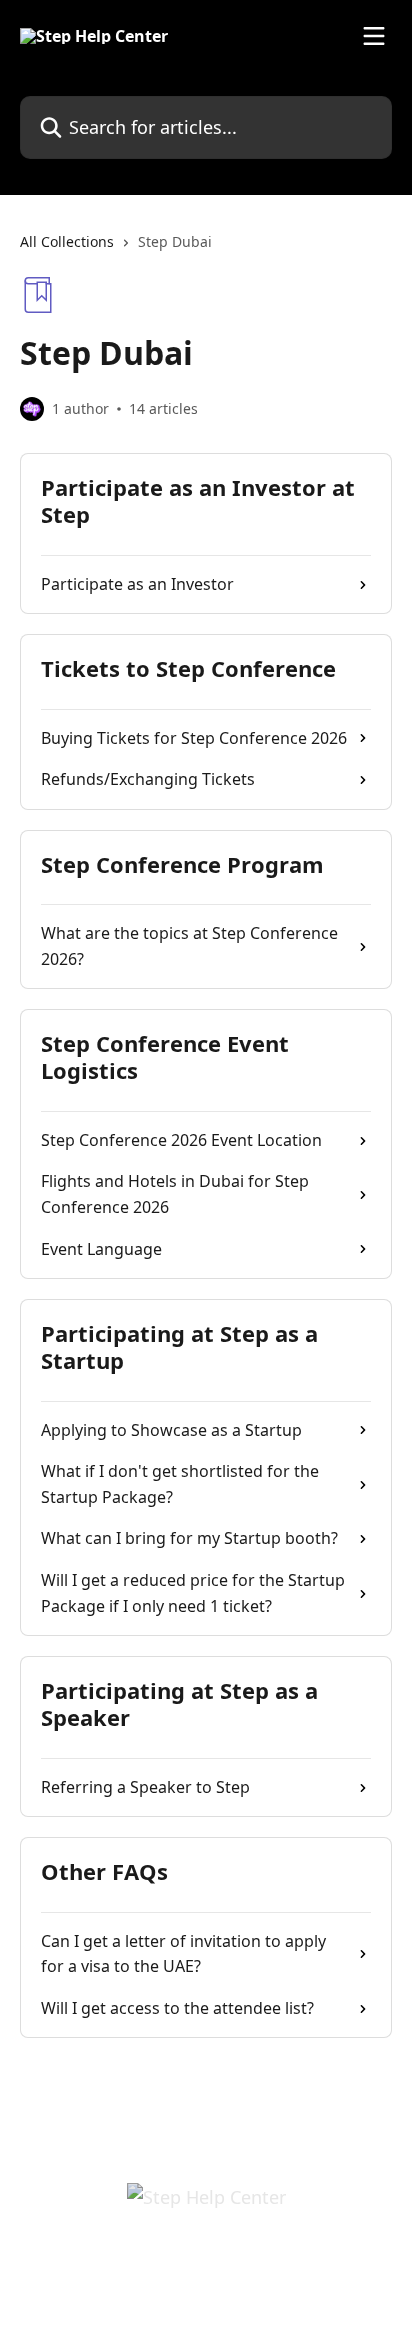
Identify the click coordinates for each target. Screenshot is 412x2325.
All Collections (67, 241)
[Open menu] (374, 36)
